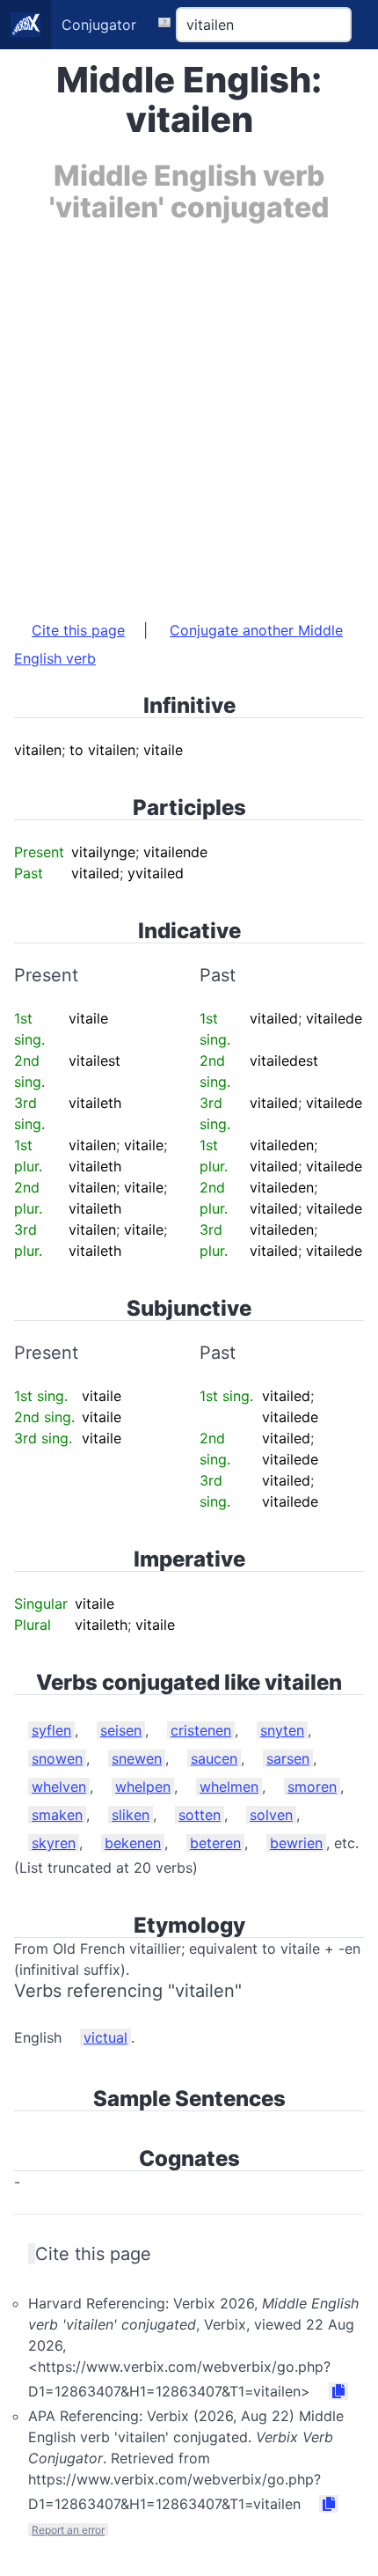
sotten (200, 1815)
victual (105, 2037)
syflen (51, 1730)
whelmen (229, 1787)
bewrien (296, 1843)
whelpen (143, 1787)
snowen (57, 1758)
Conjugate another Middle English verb (178, 644)
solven (271, 1815)
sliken (131, 1815)
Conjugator (99, 25)
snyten (282, 1730)
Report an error (68, 2530)
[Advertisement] (189, 413)
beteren (215, 1843)
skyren (54, 1843)
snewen (137, 1758)
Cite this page (78, 630)
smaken (57, 1815)
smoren (312, 1787)
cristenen (201, 1730)
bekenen (133, 1843)
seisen (121, 1730)
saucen (214, 1758)
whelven (59, 1787)
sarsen (288, 1758)
